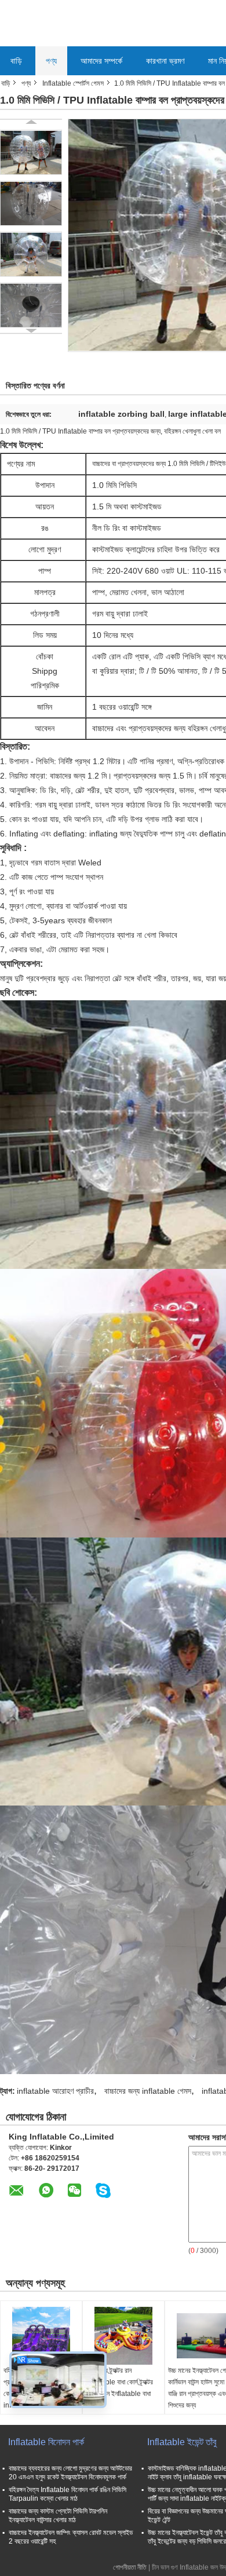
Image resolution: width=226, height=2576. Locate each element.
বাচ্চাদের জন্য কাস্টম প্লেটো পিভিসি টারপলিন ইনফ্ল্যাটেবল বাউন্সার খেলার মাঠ (58, 2516)
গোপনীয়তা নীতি (130, 2567)
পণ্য (51, 61)
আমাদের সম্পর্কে (101, 61)
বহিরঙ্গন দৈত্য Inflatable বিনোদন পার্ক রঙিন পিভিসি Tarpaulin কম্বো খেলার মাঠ (68, 2494)
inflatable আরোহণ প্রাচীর (55, 2091)
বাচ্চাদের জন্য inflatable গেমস (148, 2091)
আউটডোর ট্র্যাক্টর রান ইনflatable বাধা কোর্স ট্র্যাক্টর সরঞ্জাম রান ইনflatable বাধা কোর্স (119, 2388)
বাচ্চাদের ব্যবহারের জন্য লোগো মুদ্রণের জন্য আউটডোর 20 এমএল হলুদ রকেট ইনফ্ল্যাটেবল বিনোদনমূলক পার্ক (70, 2473)
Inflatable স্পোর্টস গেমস (73, 83)
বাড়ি (16, 61)
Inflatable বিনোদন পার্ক (46, 2442)
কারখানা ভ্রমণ (165, 61)
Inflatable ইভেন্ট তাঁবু (182, 2442)
